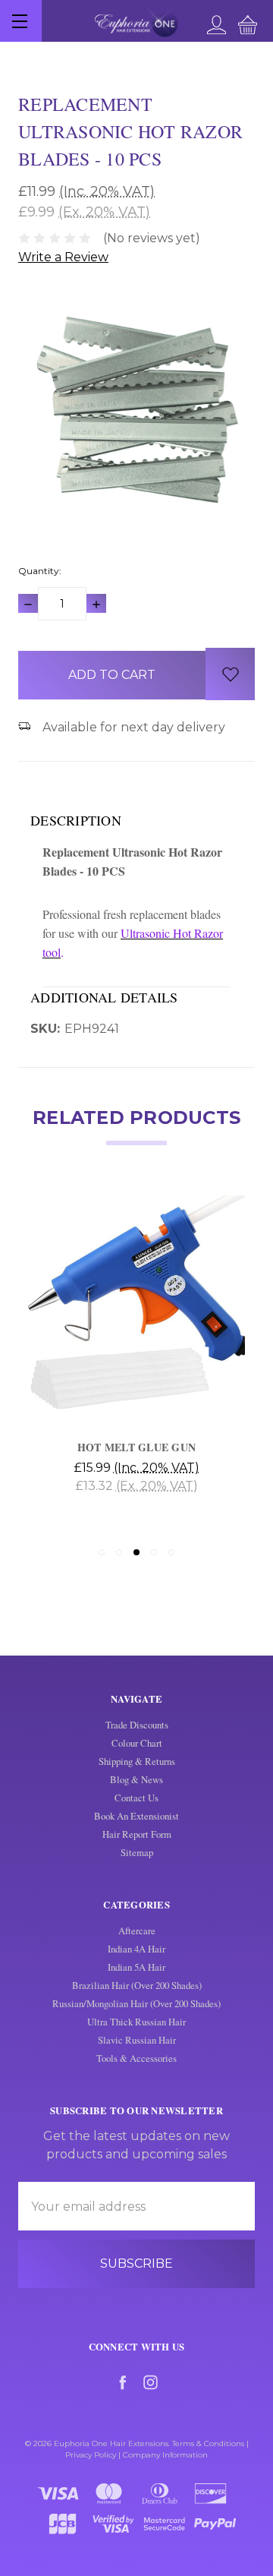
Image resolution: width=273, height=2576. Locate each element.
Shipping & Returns (137, 1761)
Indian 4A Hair (136, 1949)
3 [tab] (136, 1552)
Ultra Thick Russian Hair (136, 2022)
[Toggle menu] (21, 21)
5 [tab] (171, 1552)
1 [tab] (102, 1552)
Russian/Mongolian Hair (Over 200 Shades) (136, 2003)
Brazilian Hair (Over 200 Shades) (137, 1985)
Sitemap (137, 1852)
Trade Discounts (137, 1725)
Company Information (165, 2455)
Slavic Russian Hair (137, 2040)
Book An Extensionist (136, 1816)
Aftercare (137, 1930)
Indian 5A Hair (136, 1967)
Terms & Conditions (208, 2443)
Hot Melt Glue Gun (136, 1447)
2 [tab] (119, 1552)
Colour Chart (137, 1743)
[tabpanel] (136, 1362)
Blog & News (136, 1779)
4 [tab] (154, 1552)
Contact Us (136, 1798)
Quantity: (40, 571)
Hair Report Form (137, 1834)
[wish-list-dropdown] (230, 674)
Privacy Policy (91, 2455)
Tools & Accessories (136, 2058)
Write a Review (63, 257)
